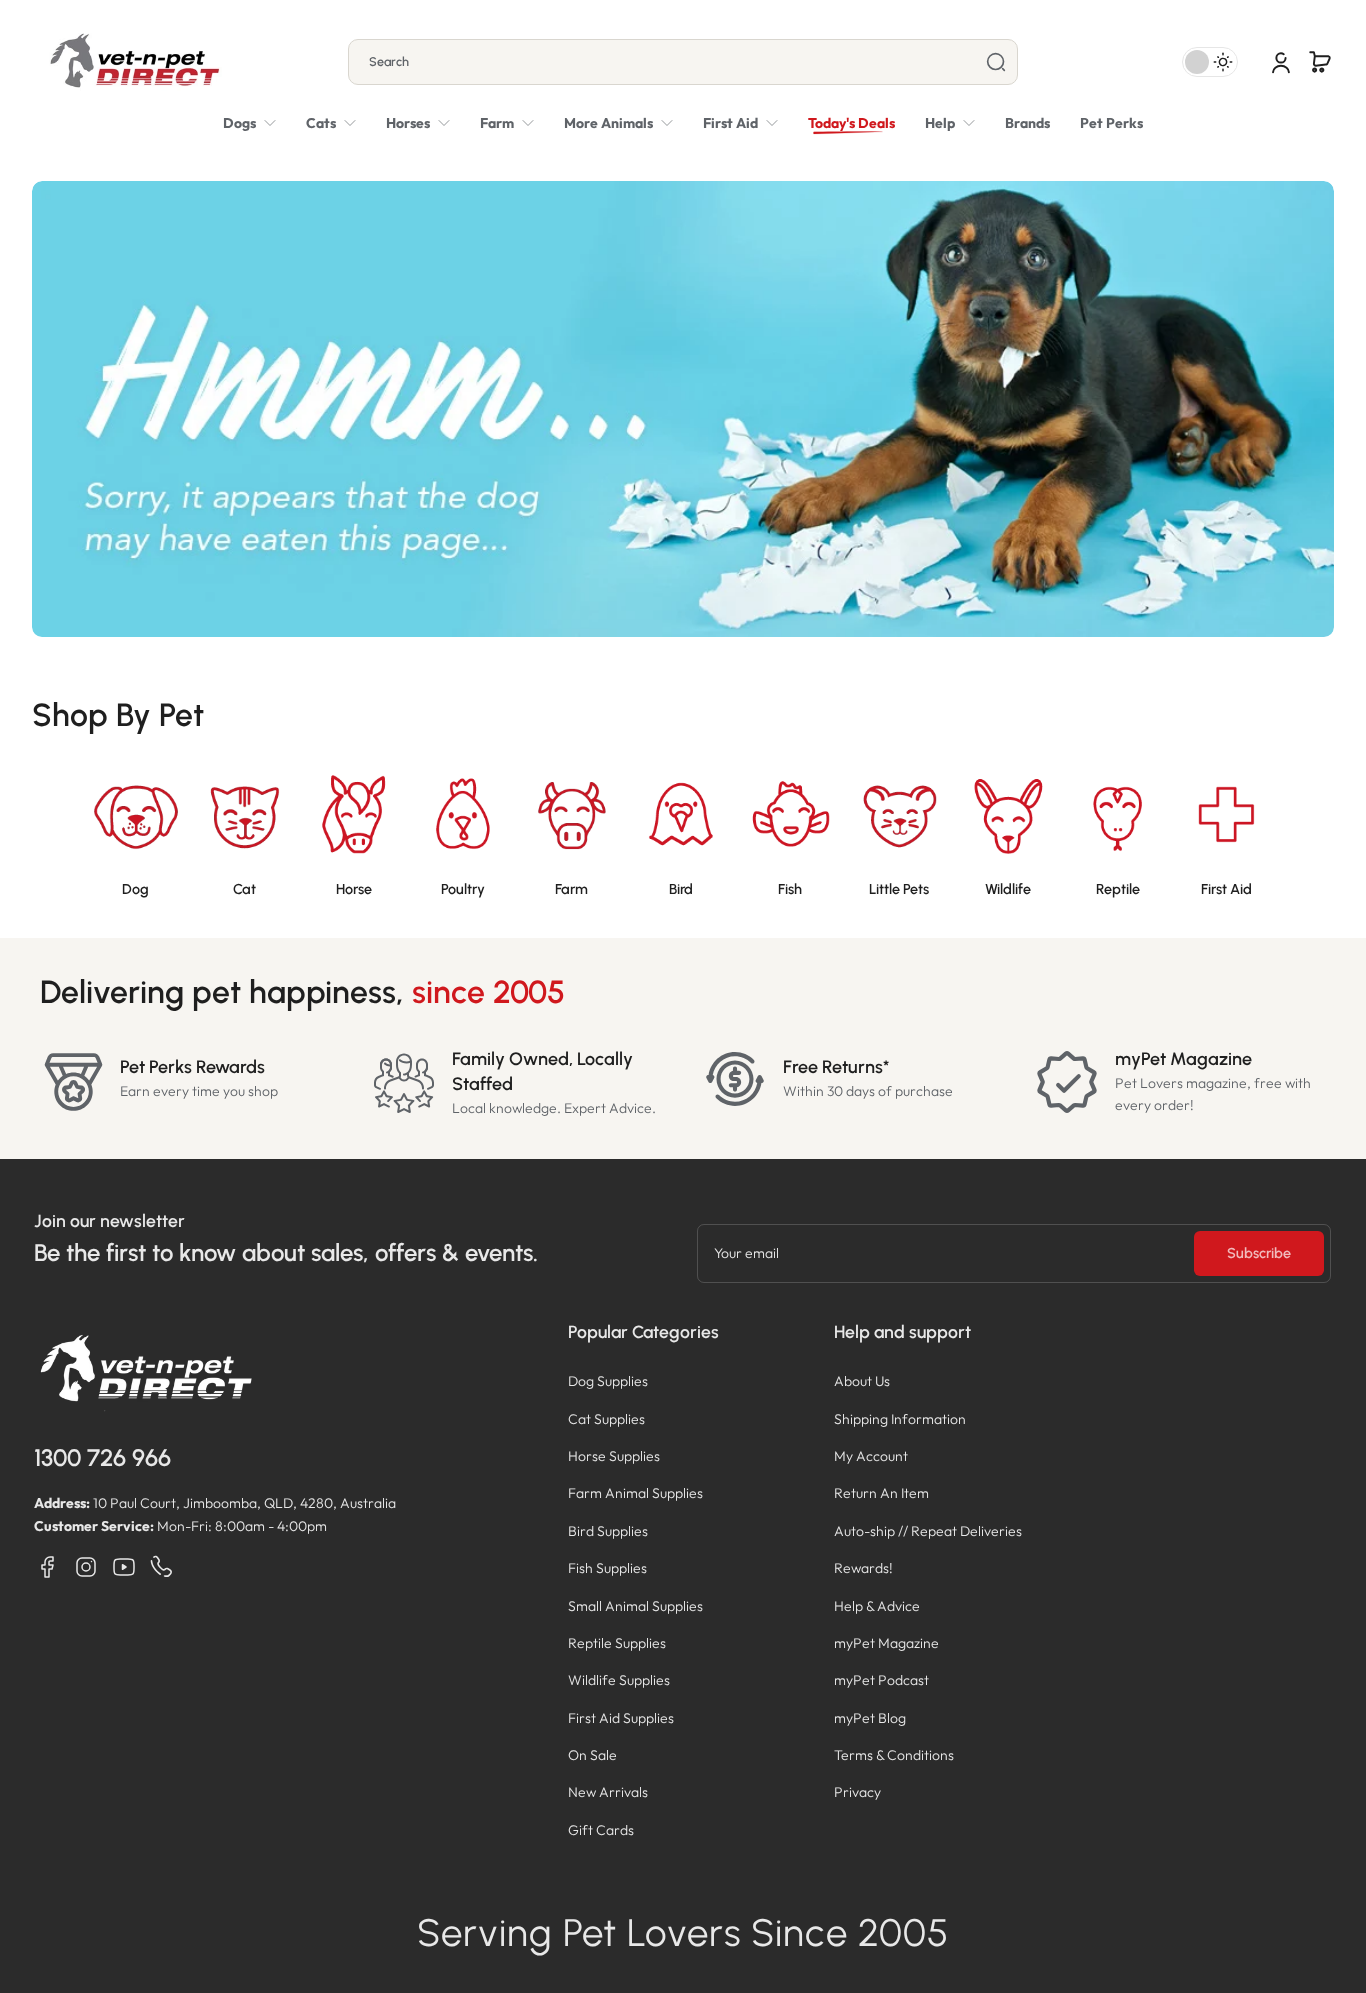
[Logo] (134, 62)
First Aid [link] (1226, 889)
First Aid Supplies (621, 1718)
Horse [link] (354, 889)
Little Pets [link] (899, 889)
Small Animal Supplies (635, 1606)
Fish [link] (790, 889)
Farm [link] (571, 889)
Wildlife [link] (1008, 889)
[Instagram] (86, 1567)
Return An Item (881, 1493)
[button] (1320, 62)
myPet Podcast (881, 1680)
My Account (871, 1456)
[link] (618, 123)
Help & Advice (877, 1606)
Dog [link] (135, 889)
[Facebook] (48, 1567)
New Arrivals (608, 1792)
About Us (862, 1381)
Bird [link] (681, 889)
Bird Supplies (608, 1531)
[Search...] (996, 62)
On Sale (592, 1755)
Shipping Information (900, 1419)
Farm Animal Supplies (635, 1493)
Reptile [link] (1118, 889)
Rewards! (863, 1568)
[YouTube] (124, 1567)
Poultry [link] (463, 889)
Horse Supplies (614, 1456)
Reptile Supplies (617, 1643)
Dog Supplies (608, 1381)
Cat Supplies (606, 1419)
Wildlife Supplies (619, 1680)
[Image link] (135, 836)
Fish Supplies (607, 1568)
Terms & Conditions (894, 1755)
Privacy (857, 1792)
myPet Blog (870, 1718)
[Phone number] (162, 1567)
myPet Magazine (886, 1643)
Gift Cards (601, 1830)
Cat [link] (244, 889)
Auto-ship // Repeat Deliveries (928, 1531)
